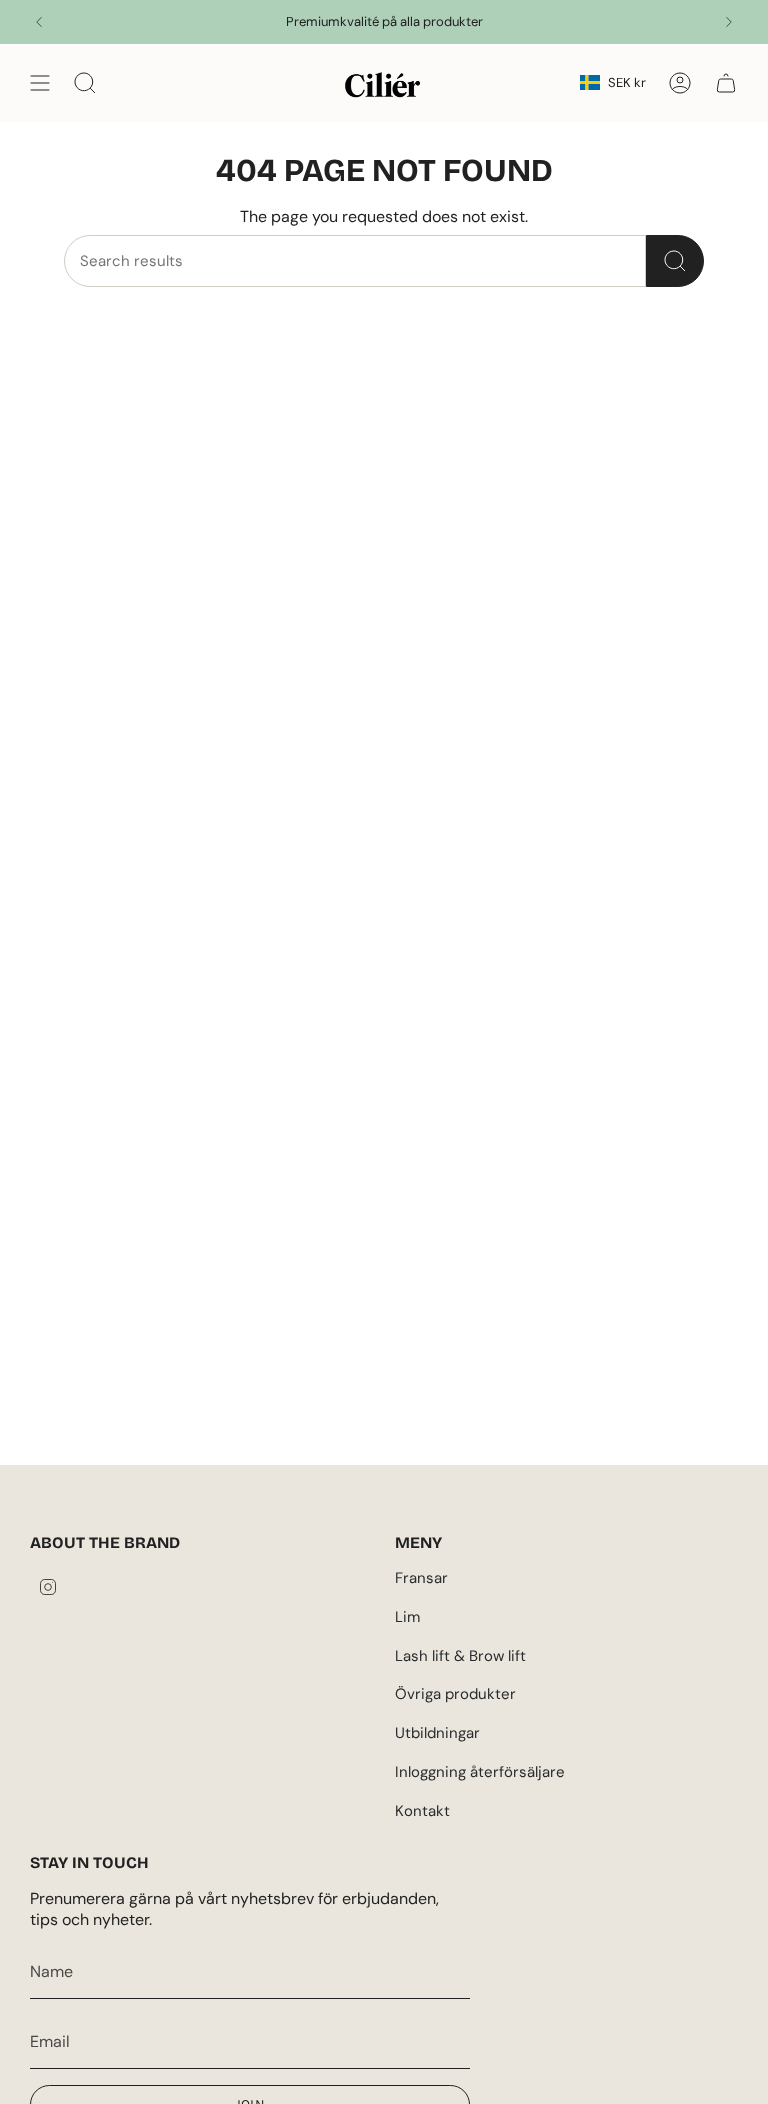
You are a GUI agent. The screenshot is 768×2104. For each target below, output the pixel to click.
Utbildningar (437, 1733)
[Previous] (39, 22)
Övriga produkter (455, 1694)
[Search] (675, 261)
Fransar (421, 1578)
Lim (407, 1617)
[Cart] (726, 83)
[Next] (729, 22)
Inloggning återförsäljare (480, 1772)
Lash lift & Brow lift (460, 1656)
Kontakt (422, 1811)
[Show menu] (40, 83)
